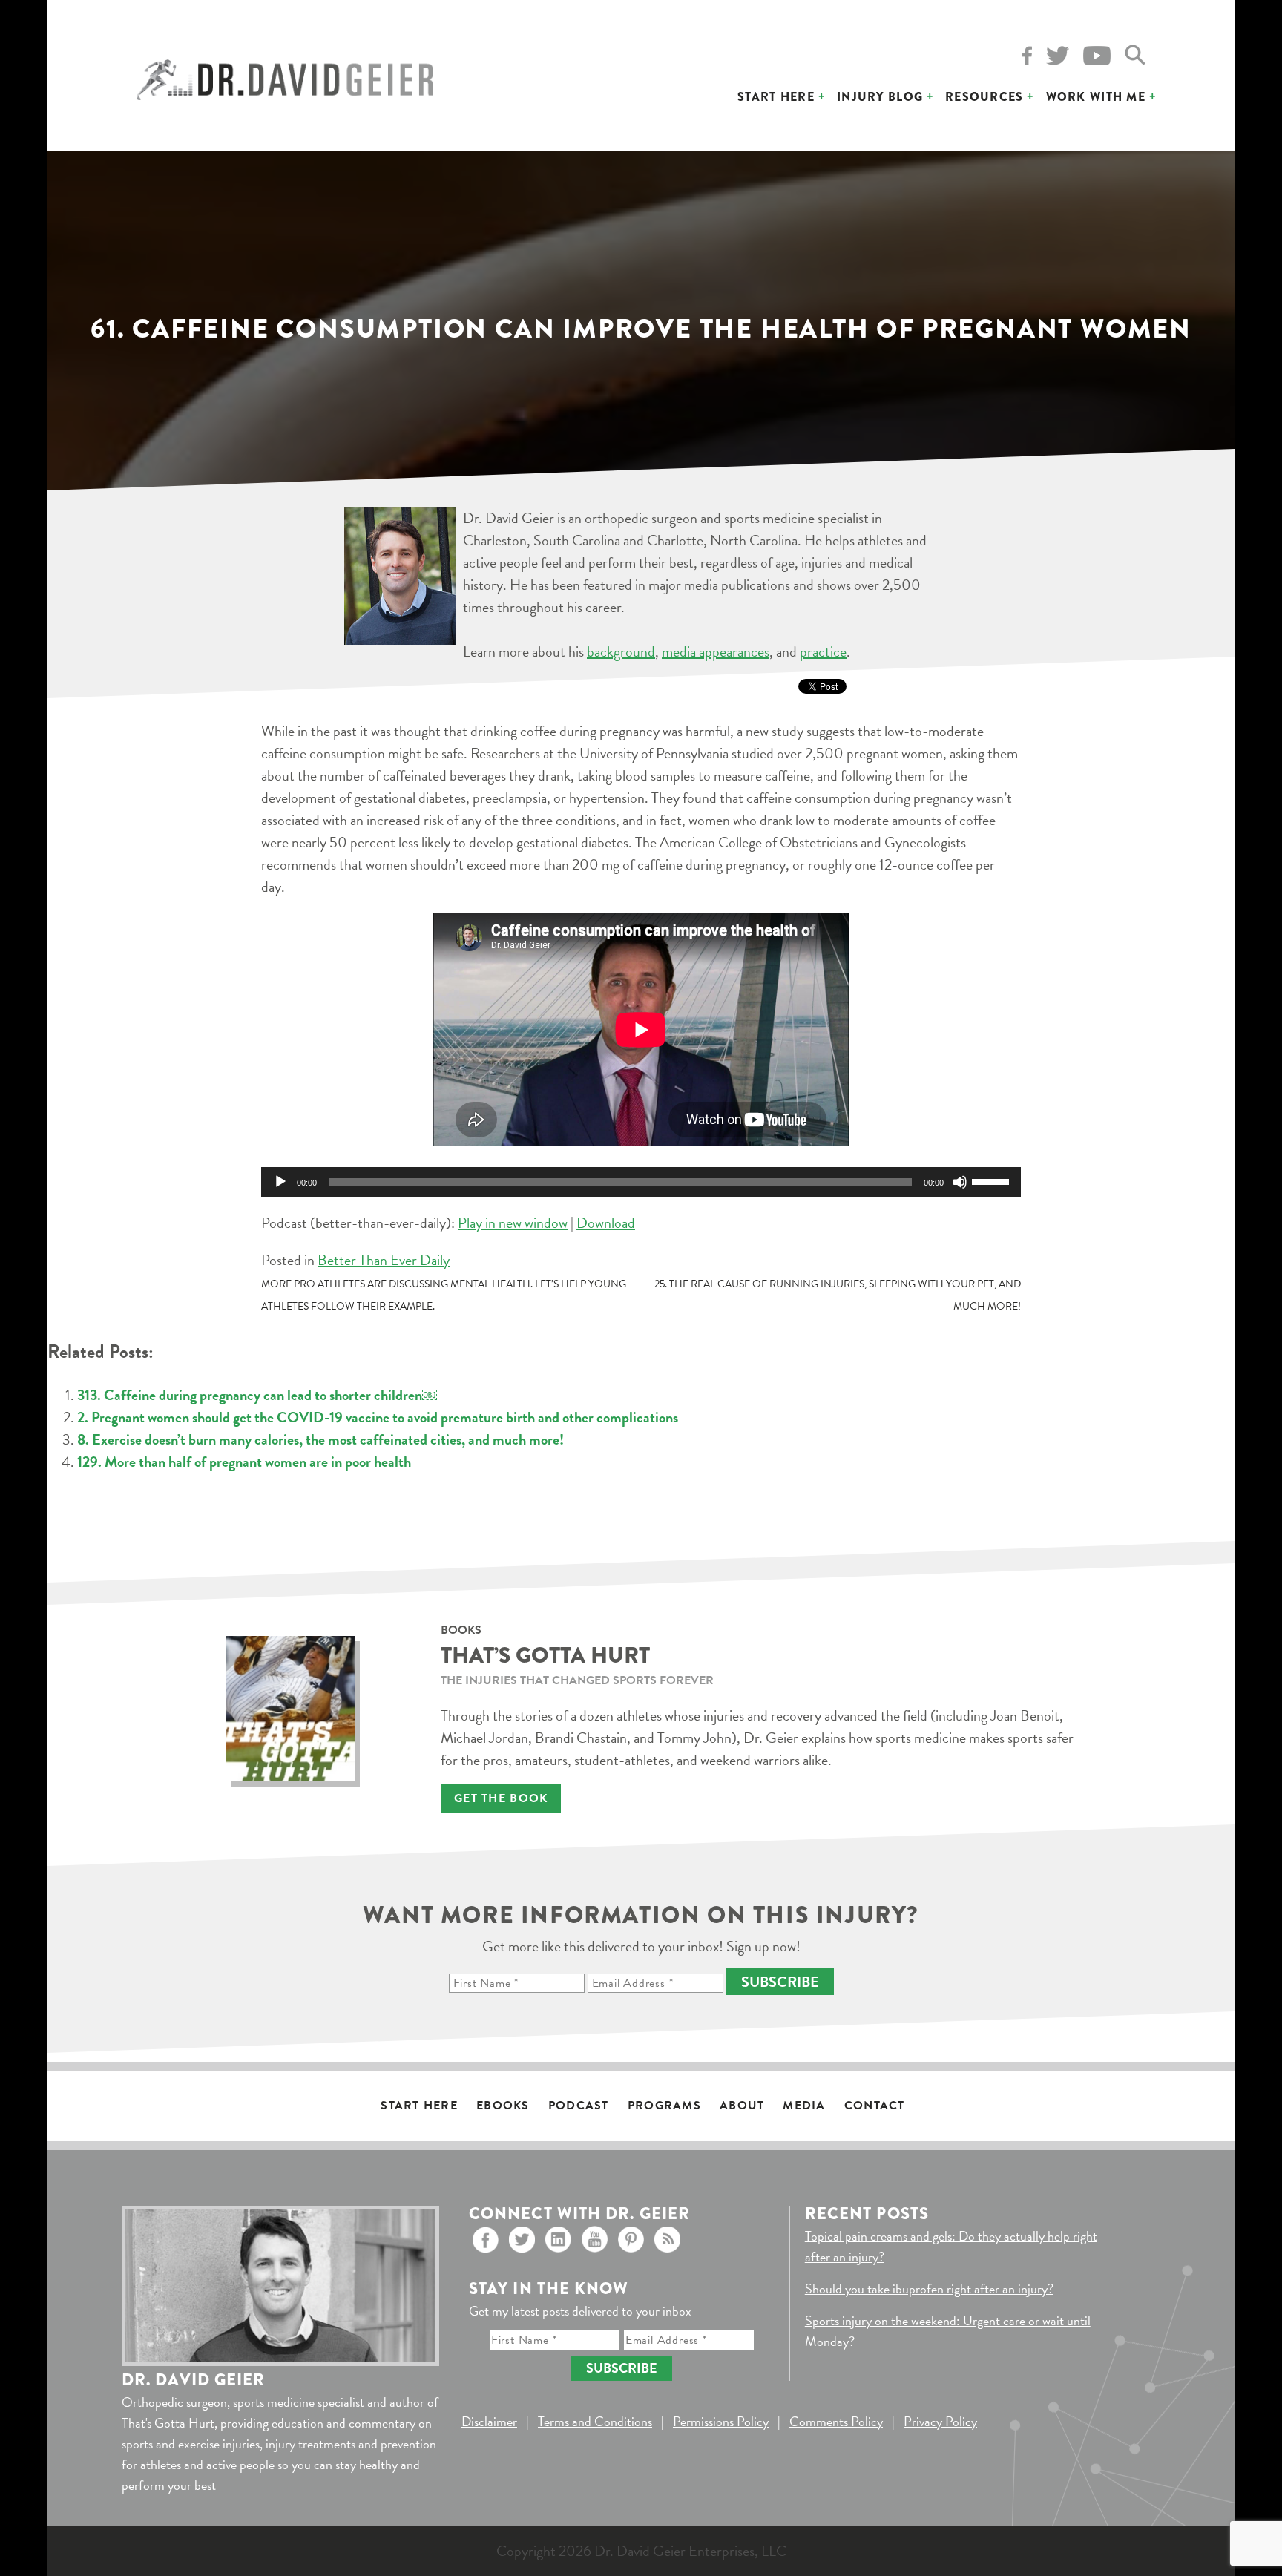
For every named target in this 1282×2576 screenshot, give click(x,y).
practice (823, 651)
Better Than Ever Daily (384, 1260)
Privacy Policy (940, 2421)
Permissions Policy (721, 2421)
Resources (984, 97)
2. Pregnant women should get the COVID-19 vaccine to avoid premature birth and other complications (378, 1417)
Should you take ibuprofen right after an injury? (929, 2288)
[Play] (280, 1182)
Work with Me (1096, 97)
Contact (875, 2106)
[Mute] (960, 1182)
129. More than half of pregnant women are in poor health (244, 1462)
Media (804, 2106)
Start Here (776, 97)
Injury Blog (880, 97)
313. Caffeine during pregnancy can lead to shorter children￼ (257, 1395)
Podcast (579, 2106)
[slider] (993, 1180)
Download (606, 1223)
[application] (641, 1182)
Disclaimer (489, 2421)
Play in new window (513, 1223)
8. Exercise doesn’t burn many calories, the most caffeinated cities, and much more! (320, 1439)
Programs (664, 2106)
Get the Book (501, 1798)
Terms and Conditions (595, 2421)
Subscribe (780, 1982)
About (742, 2106)
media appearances (716, 651)
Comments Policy (836, 2421)
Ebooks (503, 2106)
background (621, 651)
